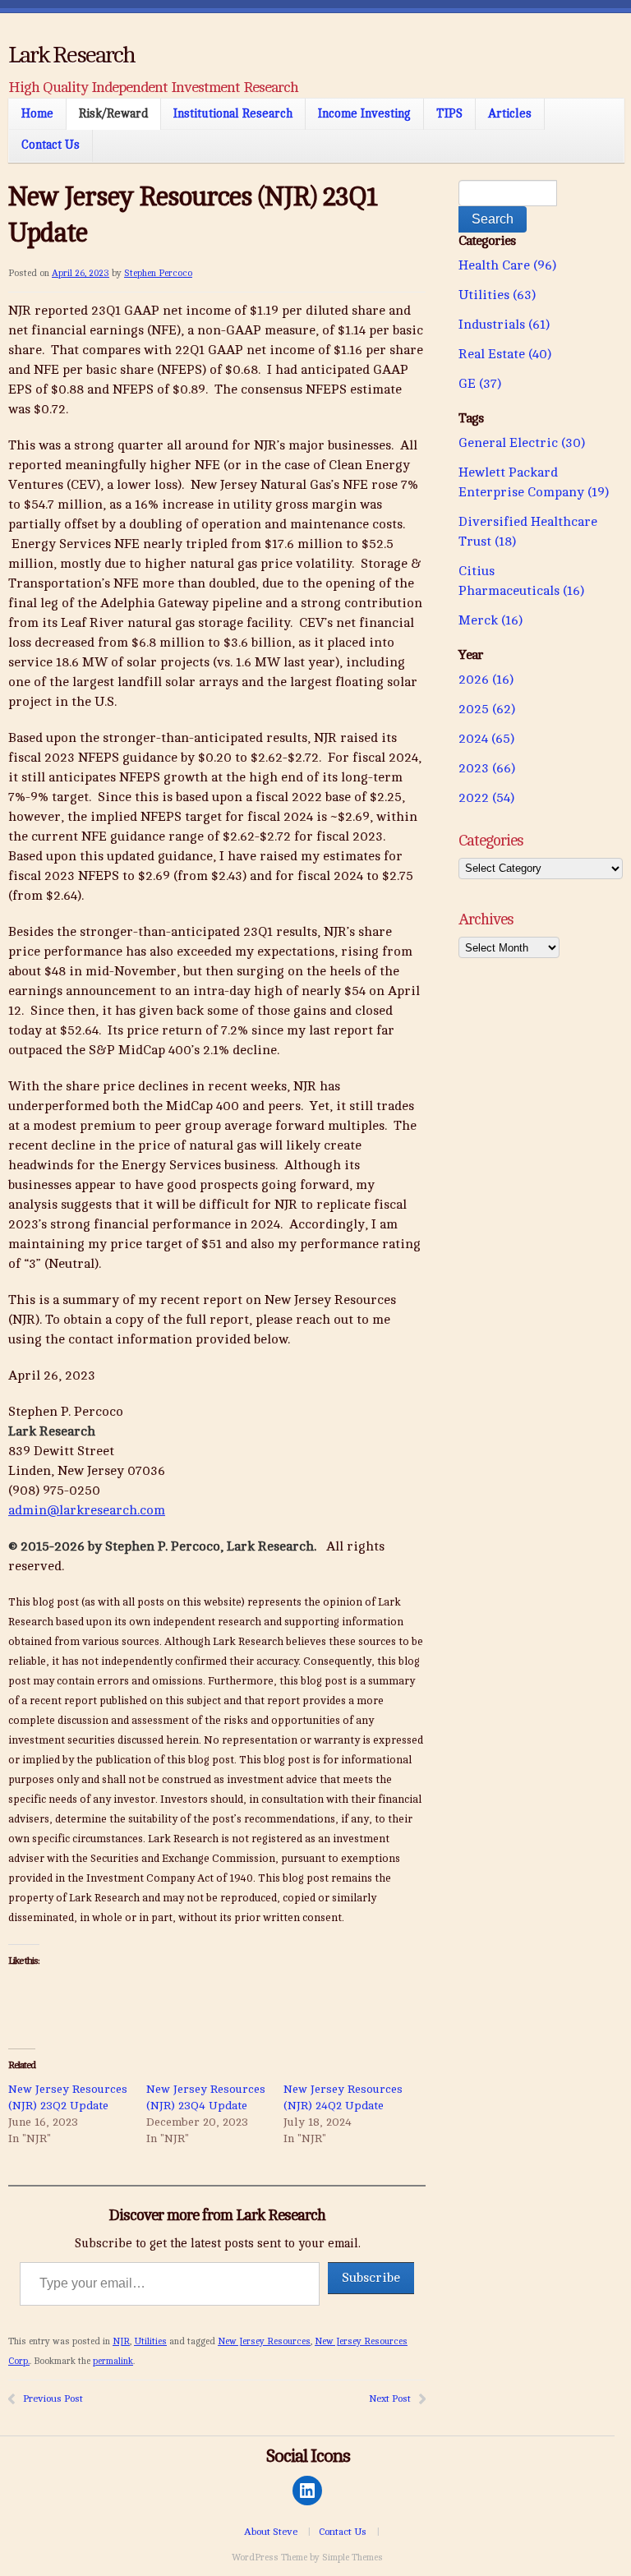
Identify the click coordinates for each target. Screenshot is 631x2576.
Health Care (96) (507, 265)
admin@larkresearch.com (87, 1510)
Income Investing (364, 113)
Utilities (150, 2341)
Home (37, 113)
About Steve (271, 2532)
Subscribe (371, 2278)
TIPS (449, 113)
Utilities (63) (497, 295)
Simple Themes (352, 2558)
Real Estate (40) (505, 354)
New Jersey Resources (264, 2341)
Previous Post (53, 2399)
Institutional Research (233, 113)
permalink (113, 2361)
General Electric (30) (522, 443)
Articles (510, 113)
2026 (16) (486, 680)
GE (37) (480, 384)
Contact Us (51, 145)
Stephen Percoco (158, 273)
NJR (121, 2341)
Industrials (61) (504, 325)
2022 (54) (486, 798)
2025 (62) (487, 709)
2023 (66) (487, 768)
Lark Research (71, 55)
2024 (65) (486, 739)
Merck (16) (491, 620)
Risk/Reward (113, 113)
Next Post (390, 2399)
